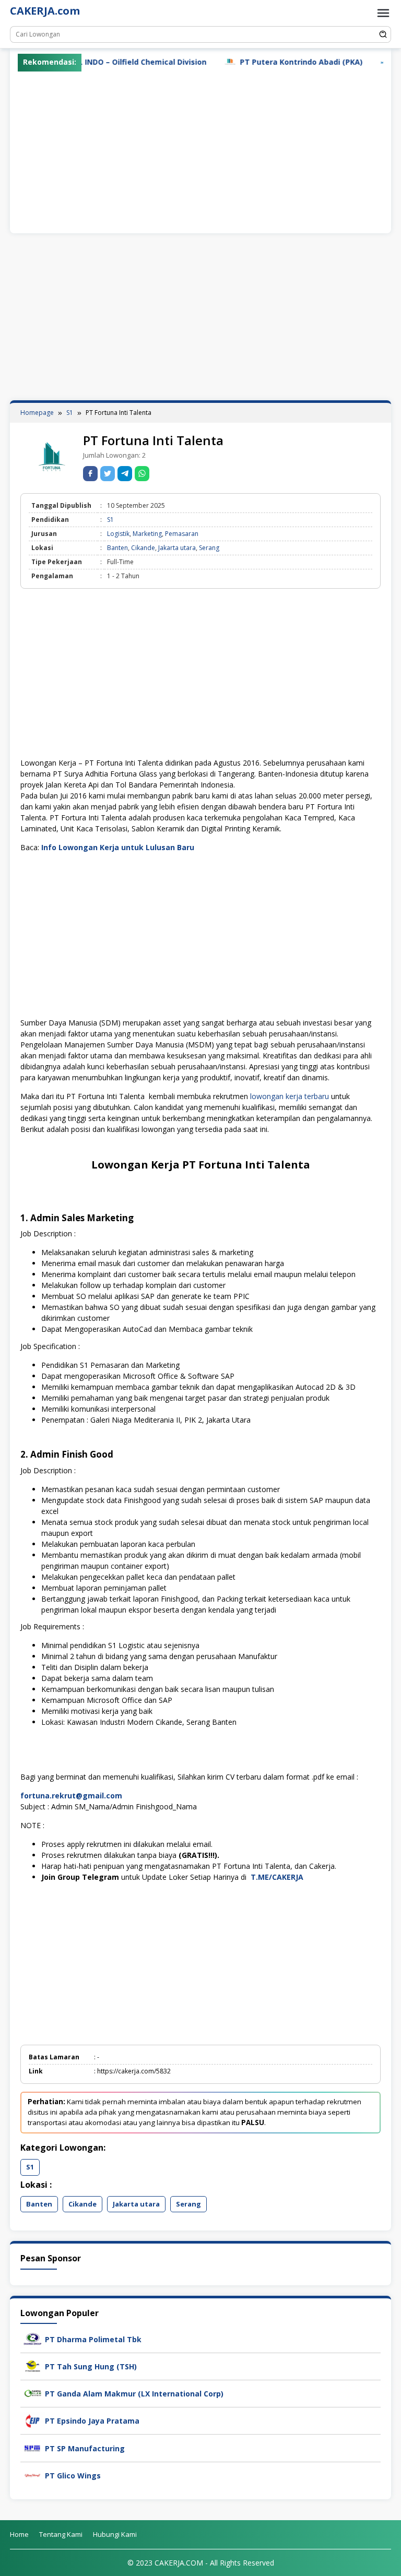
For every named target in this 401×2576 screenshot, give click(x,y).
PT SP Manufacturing (85, 2448)
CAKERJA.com (45, 11)
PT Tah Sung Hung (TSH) (91, 2366)
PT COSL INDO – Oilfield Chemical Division (90, 62)
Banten (117, 548)
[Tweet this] (108, 474)
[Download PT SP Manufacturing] (33, 2447)
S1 (110, 520)
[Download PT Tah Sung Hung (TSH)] (33, 2365)
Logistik (118, 534)
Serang (209, 548)
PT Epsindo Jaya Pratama (92, 2421)
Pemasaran (182, 534)
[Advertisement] (200, 150)
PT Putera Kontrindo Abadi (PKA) (262, 62)
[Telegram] (125, 474)
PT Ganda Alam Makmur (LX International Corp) (134, 2394)
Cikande (143, 548)
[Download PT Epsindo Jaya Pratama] (33, 2420)
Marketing (147, 534)
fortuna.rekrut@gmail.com (71, 1796)
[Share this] (90, 474)
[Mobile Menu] (383, 13)
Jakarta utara (177, 548)
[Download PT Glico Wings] (33, 2474)
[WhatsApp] (142, 474)
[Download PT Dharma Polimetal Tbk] (33, 2338)
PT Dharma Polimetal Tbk (93, 2339)
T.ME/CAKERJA (278, 1877)
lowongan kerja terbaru (290, 1096)
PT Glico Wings (73, 2476)
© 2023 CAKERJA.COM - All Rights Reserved (201, 2563)
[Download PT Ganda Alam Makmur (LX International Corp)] (33, 2393)
